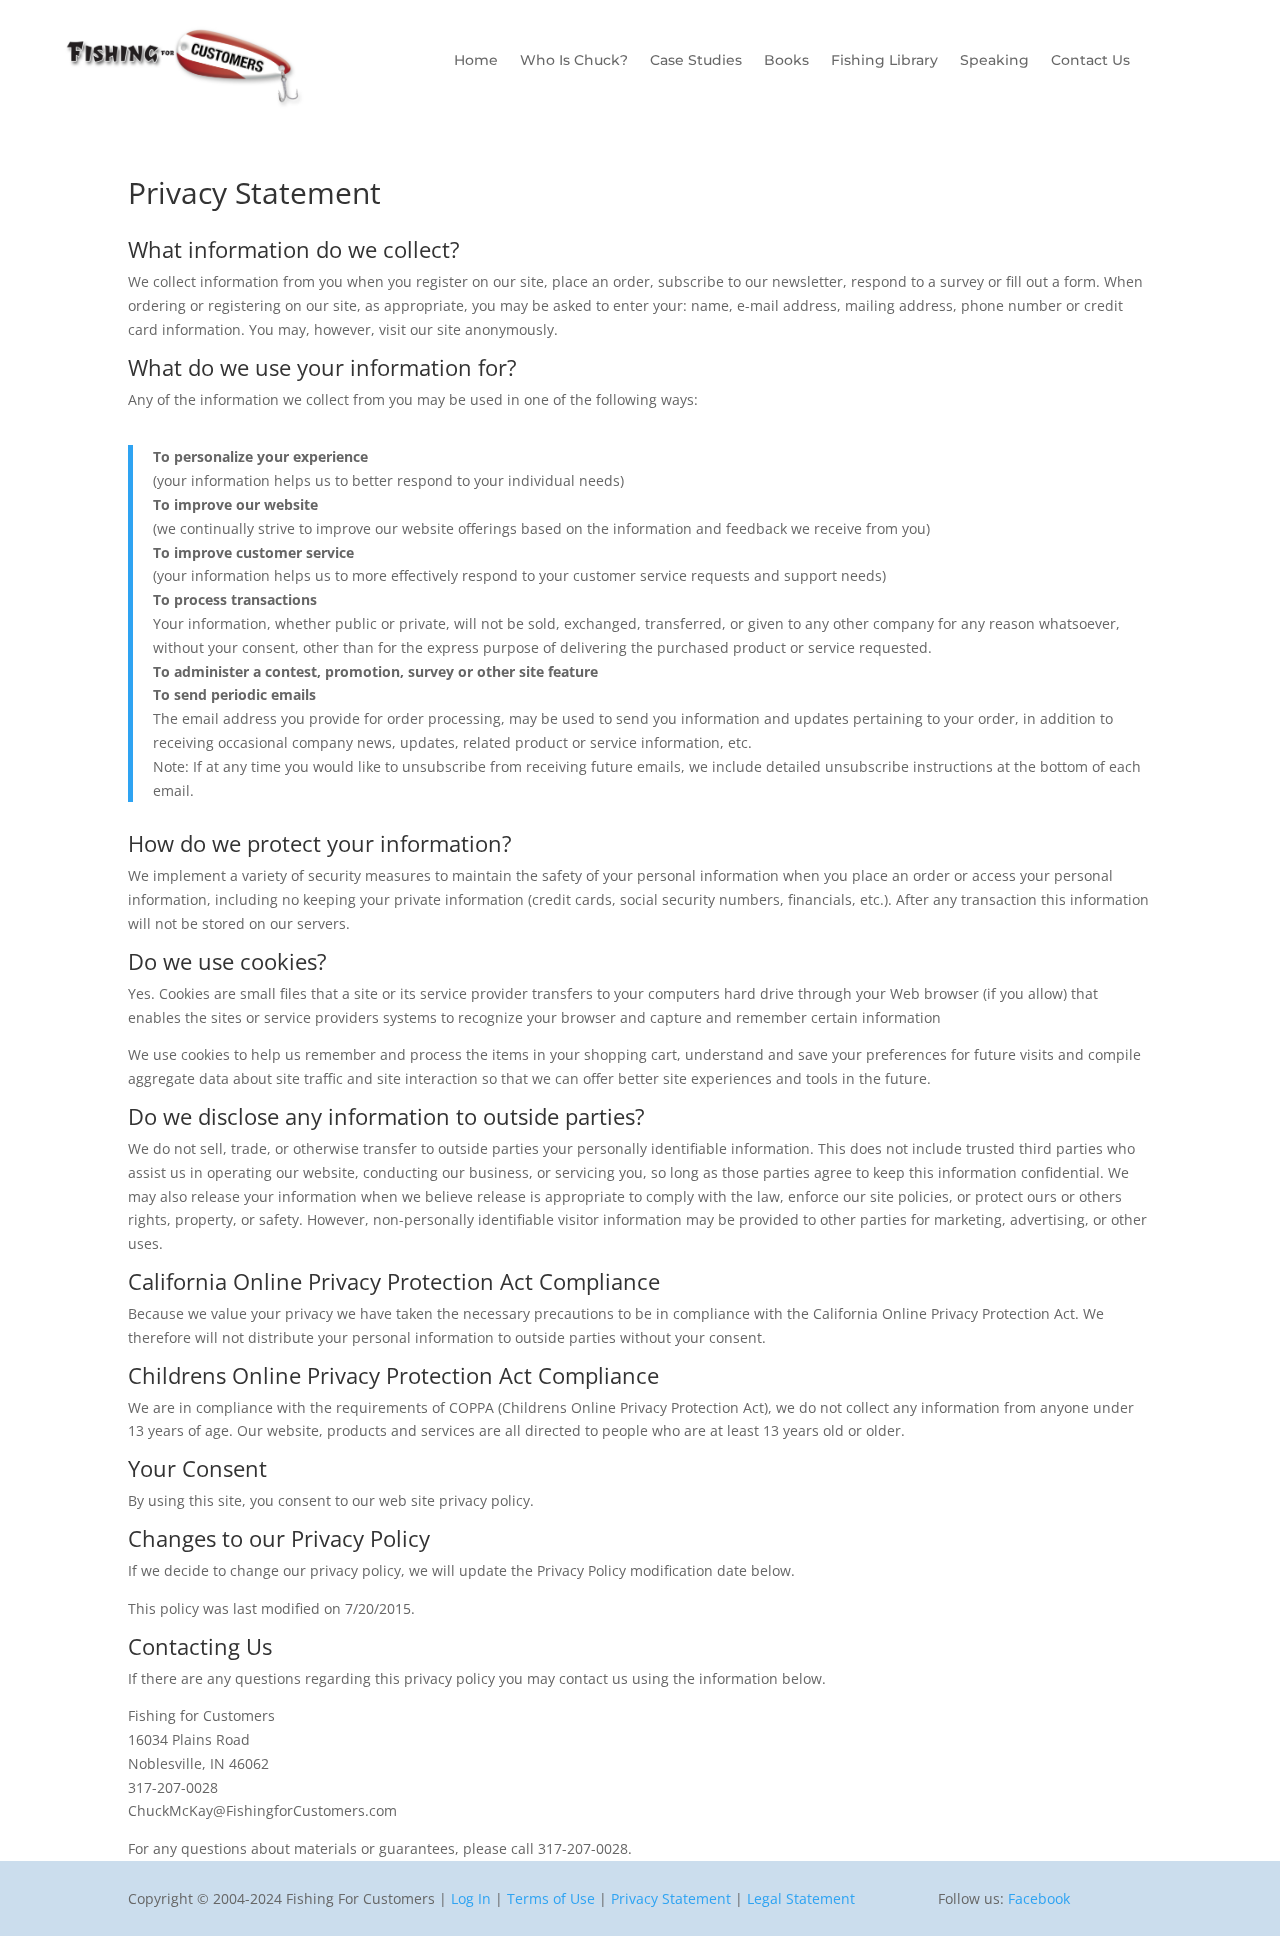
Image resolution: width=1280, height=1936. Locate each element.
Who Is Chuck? (574, 61)
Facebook (1039, 1898)
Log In (471, 1898)
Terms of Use (551, 1898)
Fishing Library (884, 61)
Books (786, 61)
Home (476, 61)
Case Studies (696, 61)
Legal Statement (801, 1898)
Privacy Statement (671, 1898)
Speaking (994, 61)
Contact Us (1090, 61)
